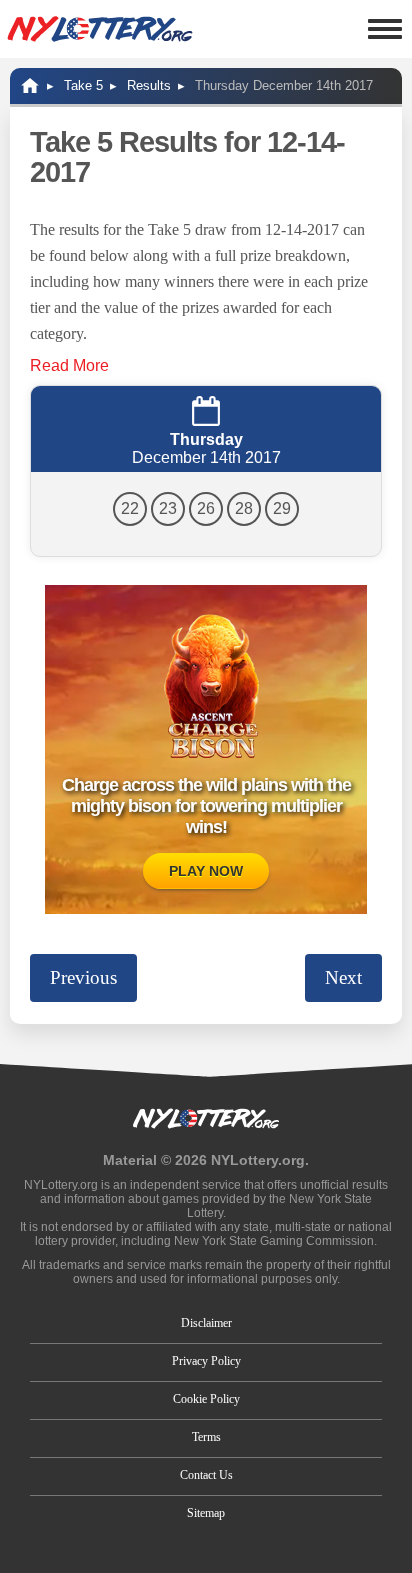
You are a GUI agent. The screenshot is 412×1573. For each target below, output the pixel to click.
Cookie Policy (206, 1399)
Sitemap (206, 1513)
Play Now (206, 871)
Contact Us (206, 1475)
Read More (69, 365)
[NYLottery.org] (100, 29)
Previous (83, 977)
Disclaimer (206, 1323)
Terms (206, 1437)
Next (343, 977)
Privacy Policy (206, 1361)
